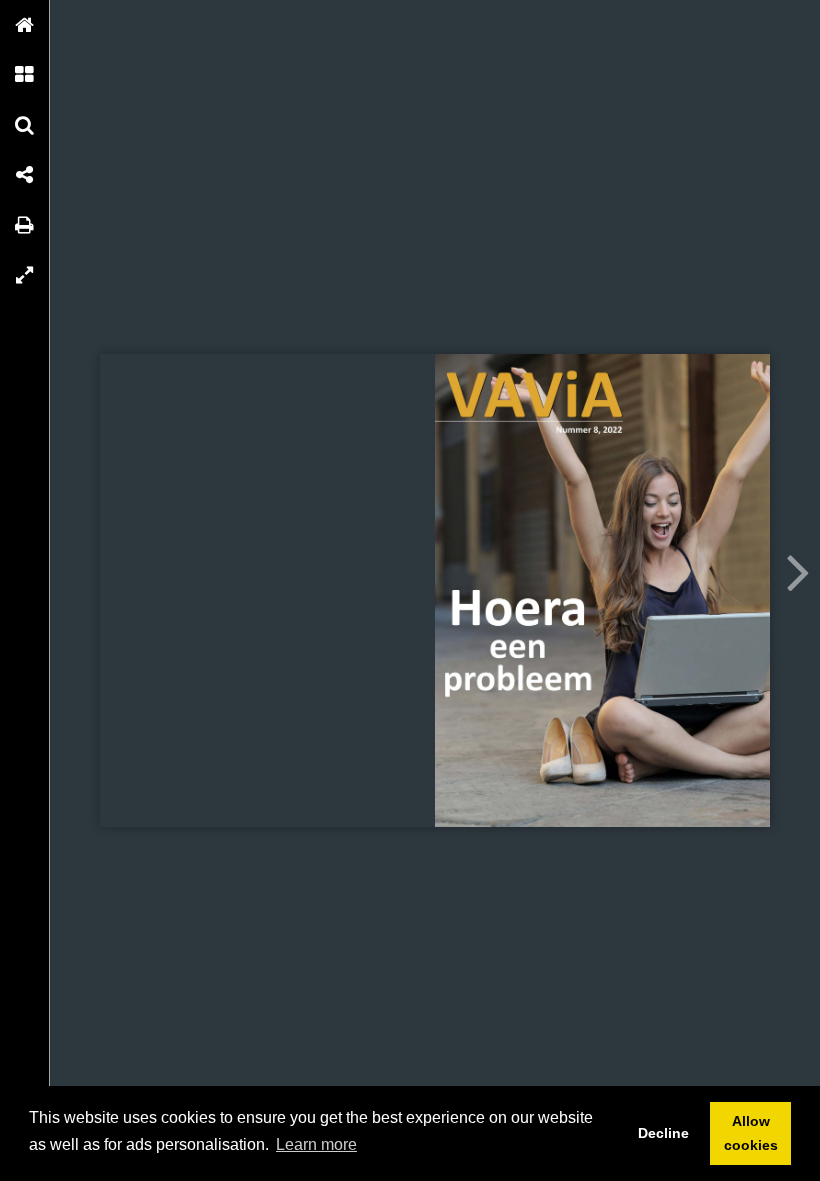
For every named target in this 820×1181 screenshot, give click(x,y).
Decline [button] (663, 1133)
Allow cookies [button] (751, 1133)
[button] (25, 25)
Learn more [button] (316, 1144)
